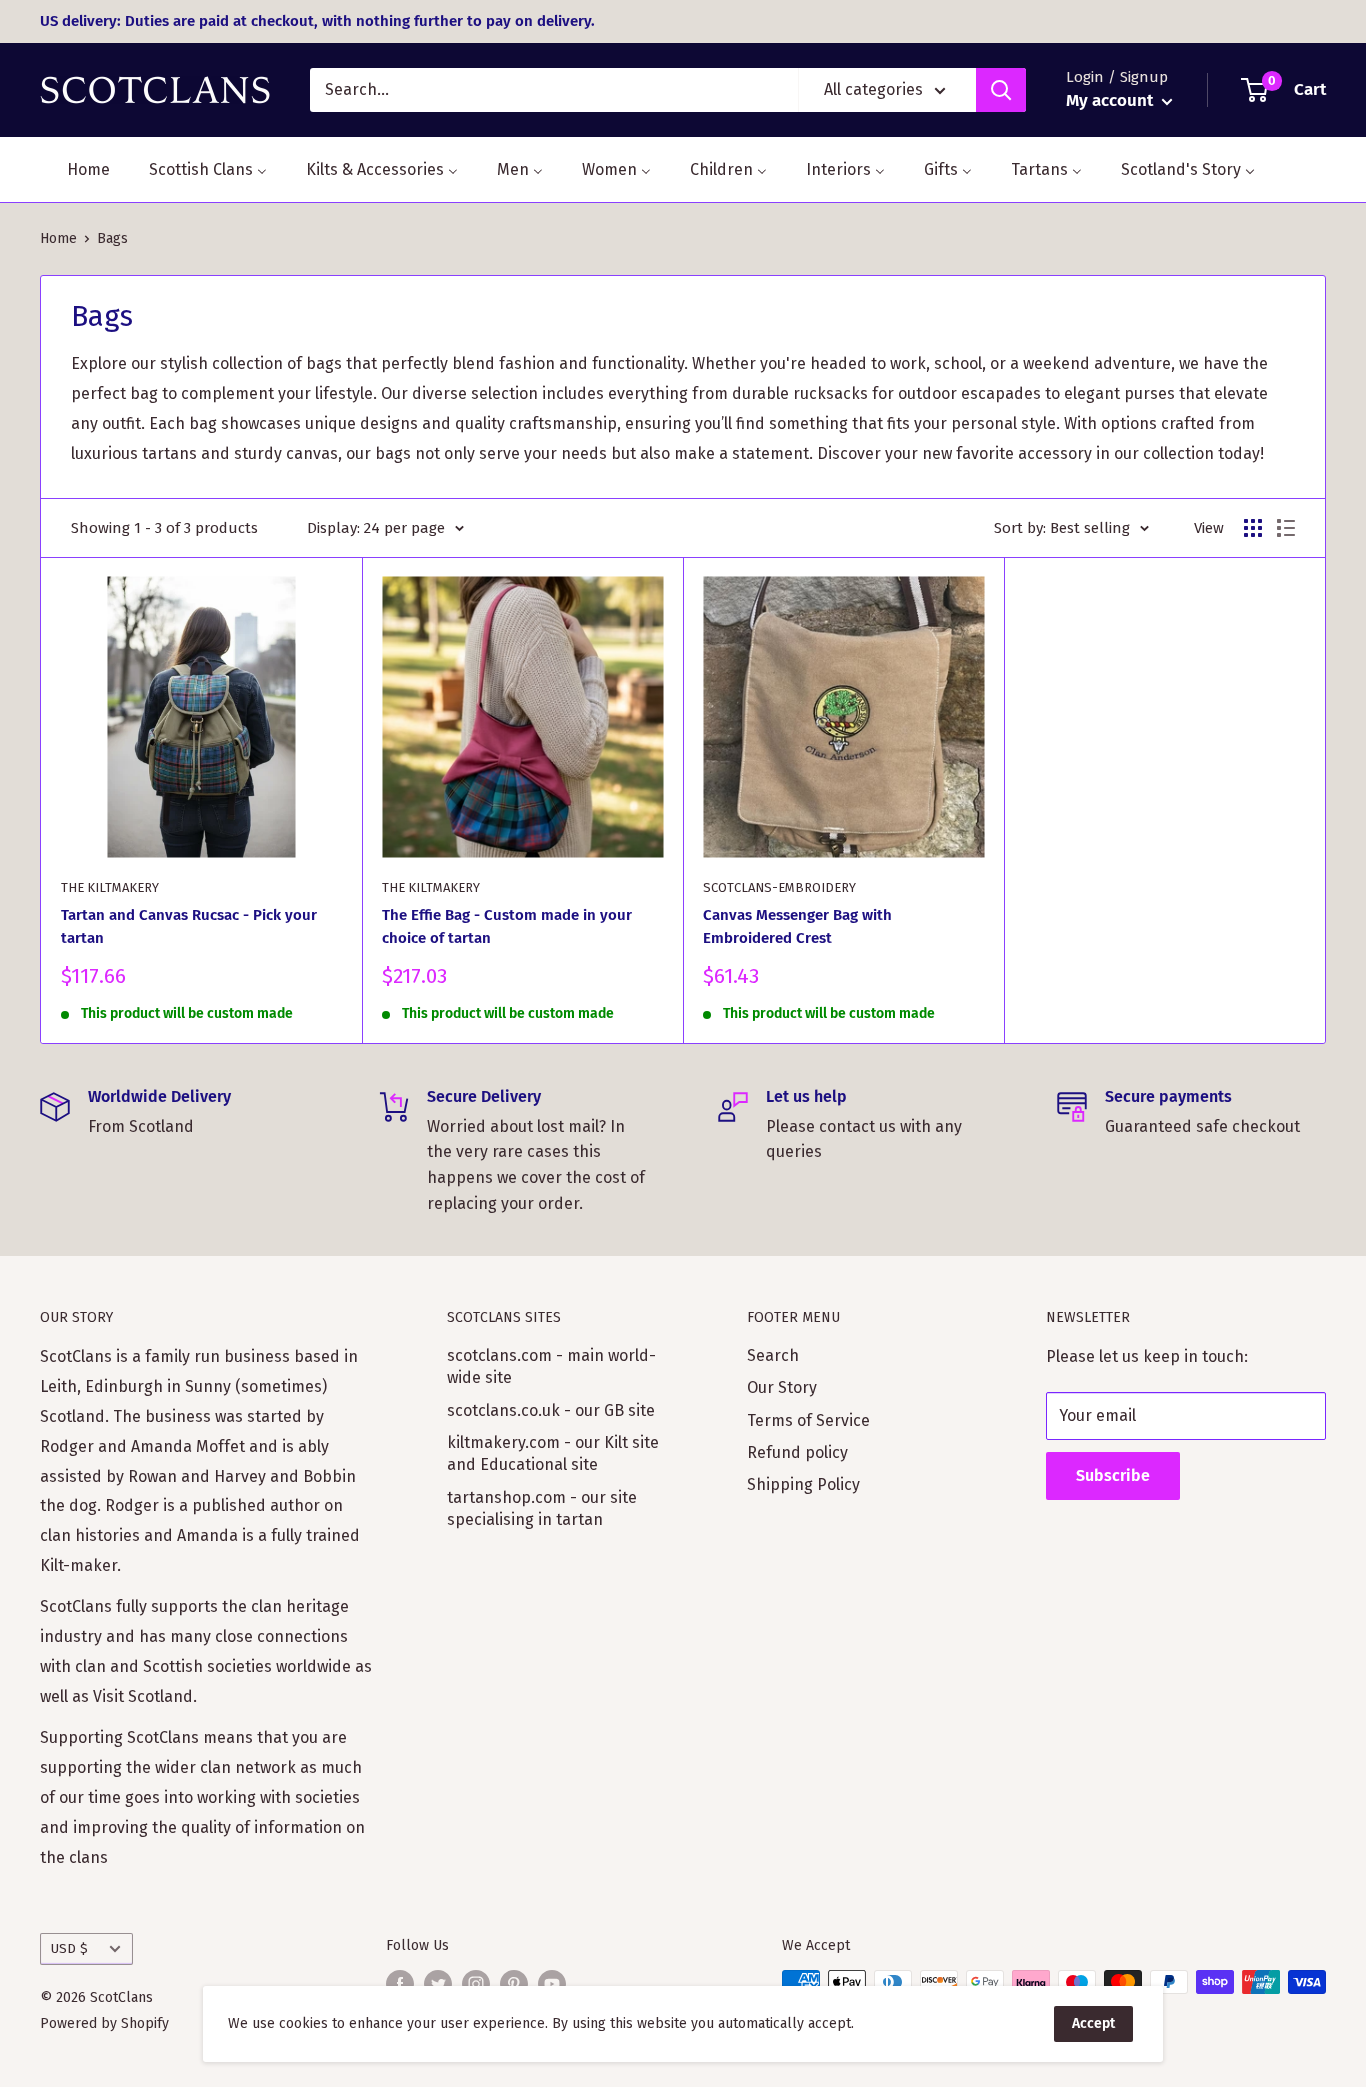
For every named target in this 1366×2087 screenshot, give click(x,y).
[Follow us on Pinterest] (514, 1984)
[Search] (1001, 90)
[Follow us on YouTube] (552, 1984)
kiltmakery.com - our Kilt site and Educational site (553, 1453)
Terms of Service (808, 1420)
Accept (1093, 2023)
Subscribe (1113, 1475)
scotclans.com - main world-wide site (551, 1366)
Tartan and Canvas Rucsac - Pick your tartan (189, 926)
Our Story (782, 1387)
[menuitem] (76, 169)
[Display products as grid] (1253, 528)
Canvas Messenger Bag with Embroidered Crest (797, 926)
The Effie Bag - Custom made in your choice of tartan (507, 926)
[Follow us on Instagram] (476, 1984)
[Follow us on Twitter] (438, 1984)
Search (773, 1355)
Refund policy (797, 1452)
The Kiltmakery (110, 887)
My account (1111, 100)
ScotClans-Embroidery (779, 887)
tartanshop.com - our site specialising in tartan (542, 1508)
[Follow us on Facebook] (400, 1984)
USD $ (69, 1948)
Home (58, 238)
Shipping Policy (803, 1484)
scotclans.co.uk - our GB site (551, 1410)
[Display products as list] (1286, 528)
